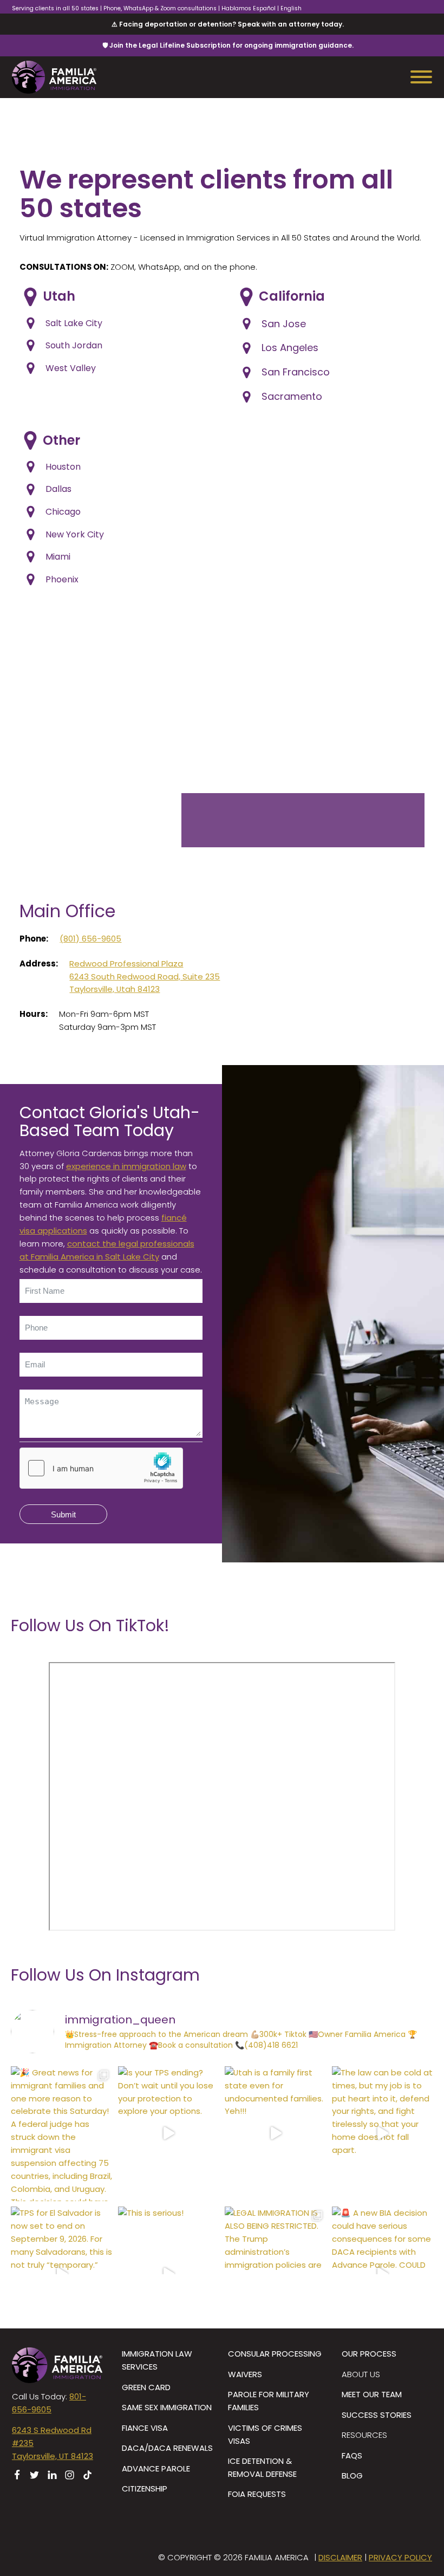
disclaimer (340, 2557)
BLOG (352, 2476)
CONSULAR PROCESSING (275, 2354)
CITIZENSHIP (145, 2489)
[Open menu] (421, 77)
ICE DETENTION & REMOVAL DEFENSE (262, 2467)
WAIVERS (245, 2374)
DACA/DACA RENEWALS (167, 2448)
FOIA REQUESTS (257, 2494)
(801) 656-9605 (90, 939)
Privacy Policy (400, 2557)
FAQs (352, 2455)
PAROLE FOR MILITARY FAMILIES (269, 2401)
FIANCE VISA (145, 2428)
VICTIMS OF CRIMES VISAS (265, 2434)
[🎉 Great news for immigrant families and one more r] (62, 2134)
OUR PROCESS (369, 2354)
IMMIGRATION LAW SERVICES (157, 2360)
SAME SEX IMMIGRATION (167, 2407)
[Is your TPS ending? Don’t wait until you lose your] (169, 2134)
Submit (63, 1514)
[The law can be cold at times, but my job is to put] (383, 2134)
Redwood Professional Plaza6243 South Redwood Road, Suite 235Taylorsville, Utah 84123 (145, 976)
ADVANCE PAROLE (156, 2468)
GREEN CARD (146, 2387)
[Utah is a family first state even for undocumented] (276, 2134)
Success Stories (377, 2415)
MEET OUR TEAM (372, 2394)
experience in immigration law (126, 1166)
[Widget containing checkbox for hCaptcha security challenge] (101, 1468)
